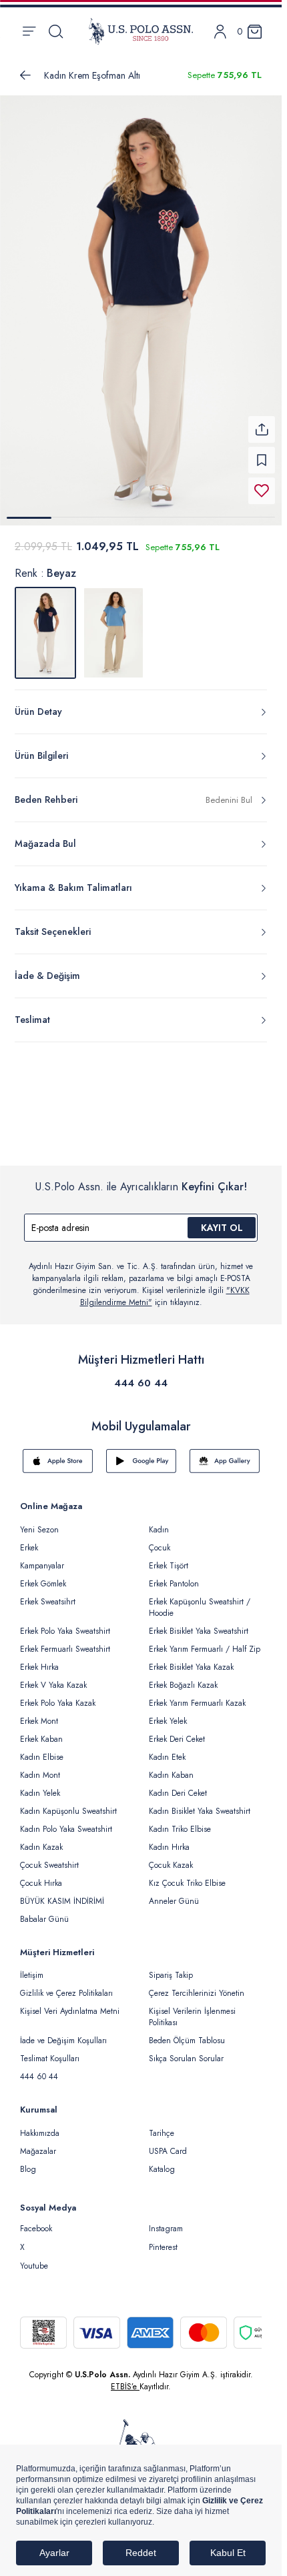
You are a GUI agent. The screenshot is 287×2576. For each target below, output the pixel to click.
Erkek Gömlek (43, 1576)
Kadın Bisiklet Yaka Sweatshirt (200, 1803)
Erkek (29, 1540)
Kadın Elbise (42, 1749)
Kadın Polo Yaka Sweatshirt (66, 1821)
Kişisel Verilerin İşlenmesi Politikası (192, 2009)
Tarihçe (162, 2125)
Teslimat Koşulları (50, 2051)
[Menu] (29, 31)
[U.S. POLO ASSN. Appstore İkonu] (58, 1453)
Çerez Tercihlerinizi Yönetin (197, 1985)
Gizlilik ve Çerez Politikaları (66, 1985)
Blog (28, 2161)
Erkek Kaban (41, 1731)
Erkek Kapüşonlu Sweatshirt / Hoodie (200, 1599)
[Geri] (25, 75)
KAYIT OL (222, 1220)
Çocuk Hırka (41, 1875)
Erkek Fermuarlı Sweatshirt (65, 1641)
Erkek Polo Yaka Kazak (58, 1695)
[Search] (56, 31)
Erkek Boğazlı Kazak (183, 1677)
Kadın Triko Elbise (180, 1821)
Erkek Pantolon (174, 1576)
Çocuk (160, 1540)
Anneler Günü (174, 1893)
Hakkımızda (40, 2125)
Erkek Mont (39, 1713)
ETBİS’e (125, 2379)
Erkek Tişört (169, 1558)
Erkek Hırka (39, 1659)
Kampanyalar (42, 1558)
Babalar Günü (44, 1911)
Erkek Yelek (168, 1713)
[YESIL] (113, 625)
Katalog (162, 2161)
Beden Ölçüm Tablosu (187, 2033)
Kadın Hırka (169, 1839)
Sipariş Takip (171, 1967)
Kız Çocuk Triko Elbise (187, 1875)
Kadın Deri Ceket (178, 1785)
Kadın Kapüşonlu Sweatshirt (68, 1803)
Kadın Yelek (40, 1785)
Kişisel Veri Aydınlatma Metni (70, 2003)
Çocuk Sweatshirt (49, 1857)
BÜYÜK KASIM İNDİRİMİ (62, 1893)
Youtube (34, 2258)
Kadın (159, 1522)
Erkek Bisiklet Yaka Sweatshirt (199, 1623)
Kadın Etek (167, 1749)
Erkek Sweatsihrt (48, 1594)
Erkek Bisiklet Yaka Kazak (191, 1659)
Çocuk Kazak (171, 1857)
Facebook (36, 2221)
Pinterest (163, 2239)
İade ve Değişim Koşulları (63, 2033)
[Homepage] (141, 31)
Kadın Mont (40, 1767)
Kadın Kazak (41, 1839)
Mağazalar (38, 2143)
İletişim (32, 1967)
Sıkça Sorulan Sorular (186, 2051)
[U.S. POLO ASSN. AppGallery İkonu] (225, 1453)
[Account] (220, 32)
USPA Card (168, 2143)
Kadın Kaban (171, 1767)
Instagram (166, 2221)
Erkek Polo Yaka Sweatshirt (65, 1623)
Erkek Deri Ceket (177, 1731)
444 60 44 (141, 1375)
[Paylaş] (262, 421)
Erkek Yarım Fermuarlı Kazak (197, 1695)
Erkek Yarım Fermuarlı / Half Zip (205, 1641)
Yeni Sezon (39, 1522)
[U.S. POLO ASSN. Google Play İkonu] (141, 1453)
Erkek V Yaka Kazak (53, 1677)
